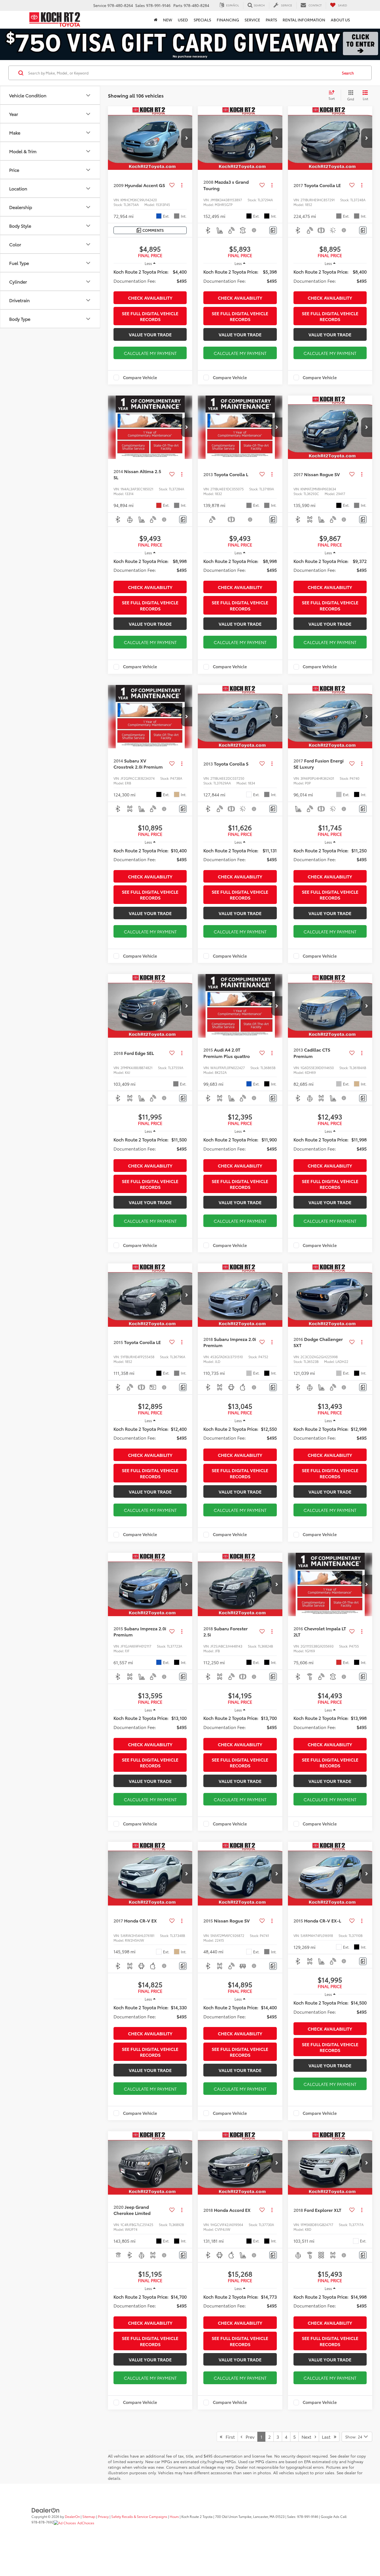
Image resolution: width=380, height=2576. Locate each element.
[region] (150, 276)
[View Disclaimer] (255, 230)
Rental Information (304, 20)
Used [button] (183, 20)
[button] (187, 138)
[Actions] (182, 185)
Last (328, 2437)
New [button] (168, 20)
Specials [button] (202, 20)
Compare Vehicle (140, 377)
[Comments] (273, 230)
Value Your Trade (150, 334)
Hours (174, 2516)
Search (348, 73)
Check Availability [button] (150, 298)
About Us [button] (340, 20)
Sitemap (89, 2516)
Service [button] (252, 20)
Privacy (103, 2516)
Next (308, 2437)
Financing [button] (228, 20)
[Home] (156, 20)
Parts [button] (271, 20)
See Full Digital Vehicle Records (150, 316)
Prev (248, 2437)
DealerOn (72, 2516)
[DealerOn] (46, 2510)
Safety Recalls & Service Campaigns (139, 2516)
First (229, 2437)
